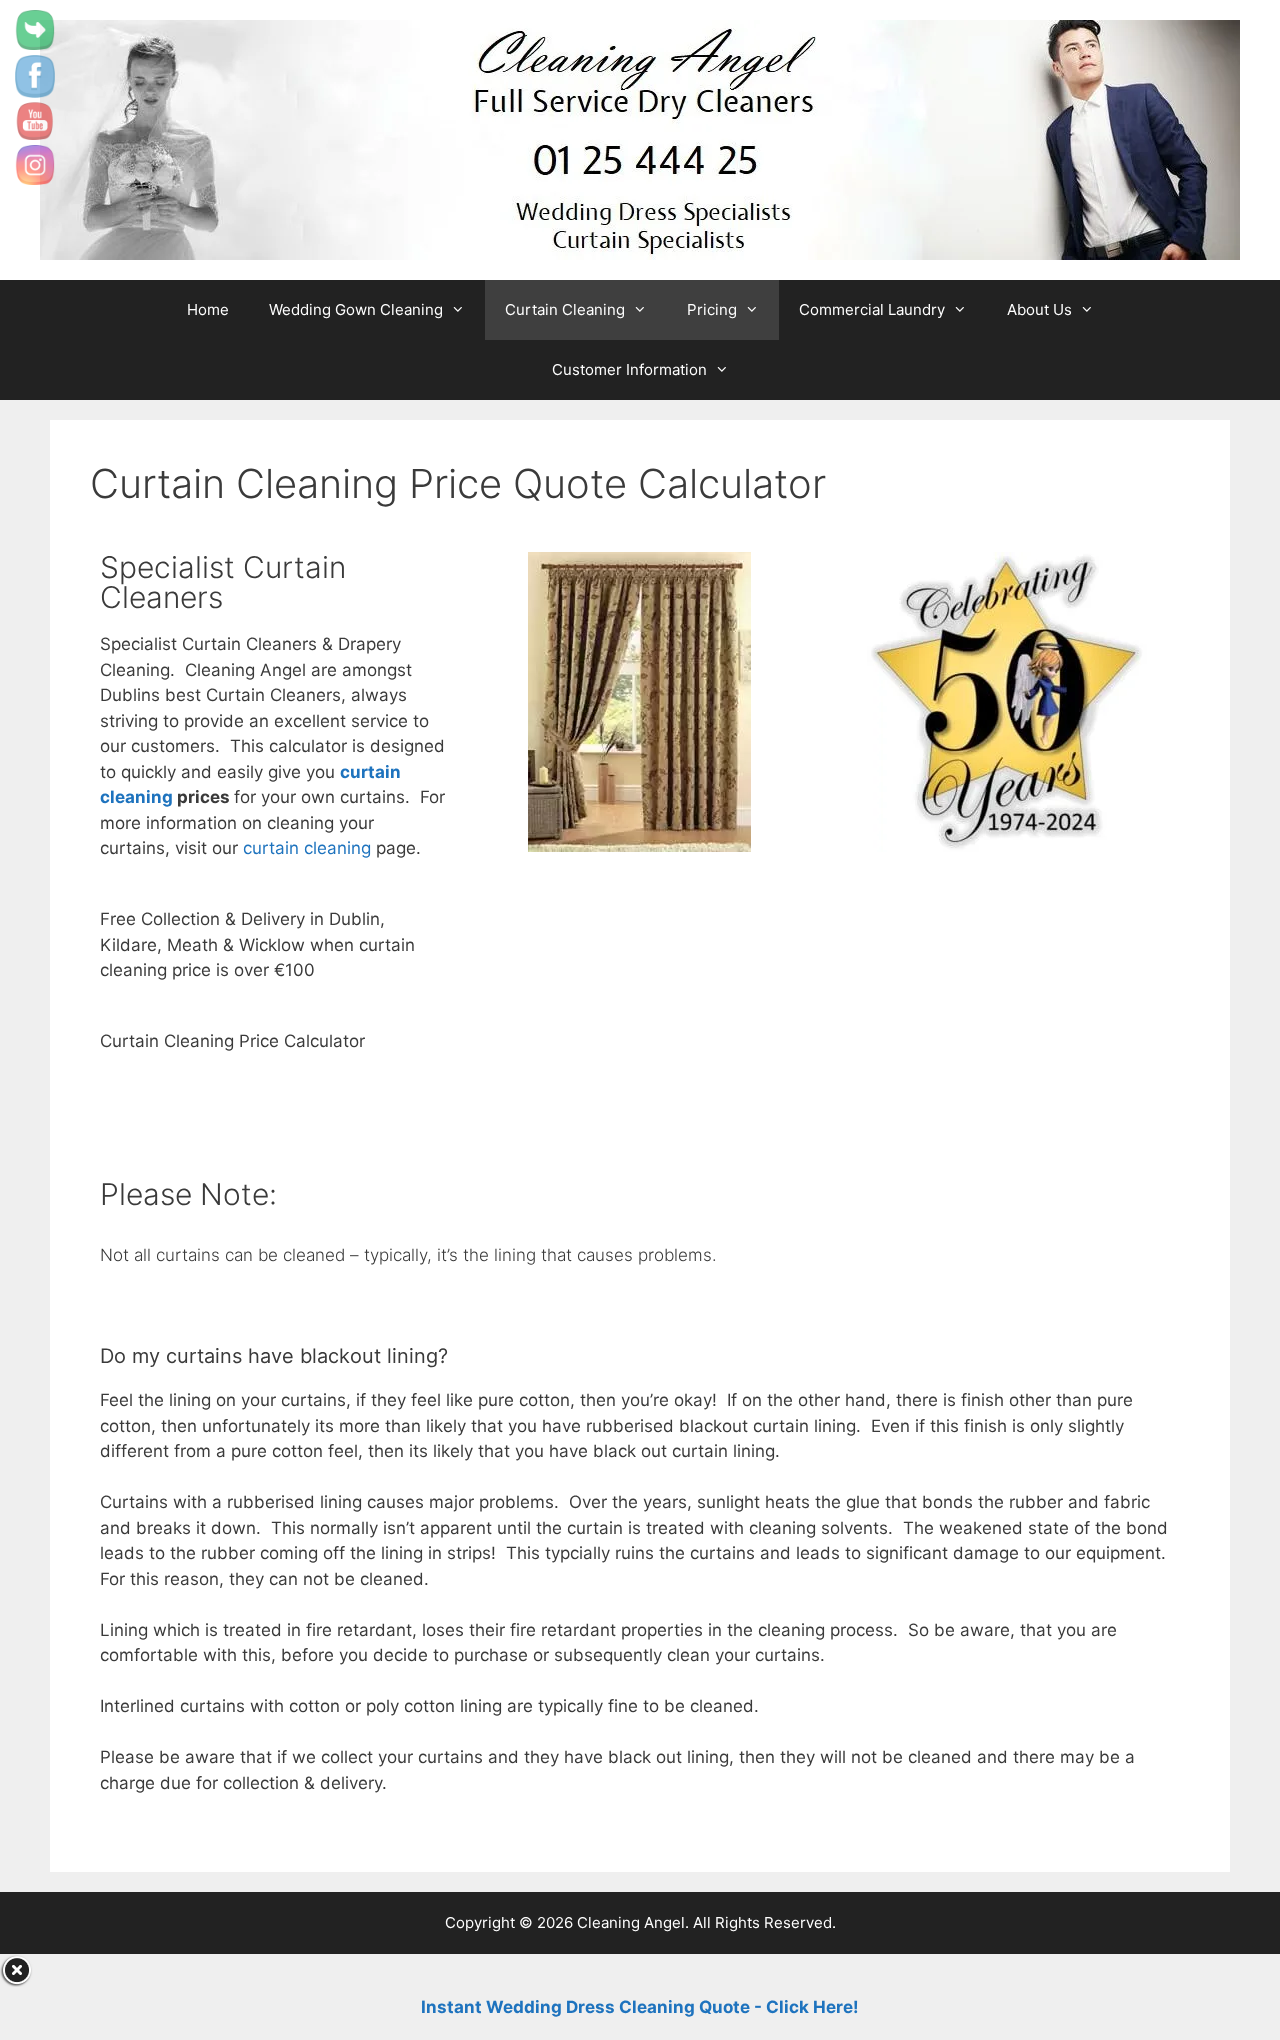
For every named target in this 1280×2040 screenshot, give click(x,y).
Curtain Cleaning (565, 309)
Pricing (712, 309)
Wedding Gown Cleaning (356, 309)
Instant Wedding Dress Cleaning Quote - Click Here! (640, 2007)
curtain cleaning (307, 848)
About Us (1039, 309)
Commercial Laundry (872, 309)
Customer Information (629, 369)
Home (208, 309)
